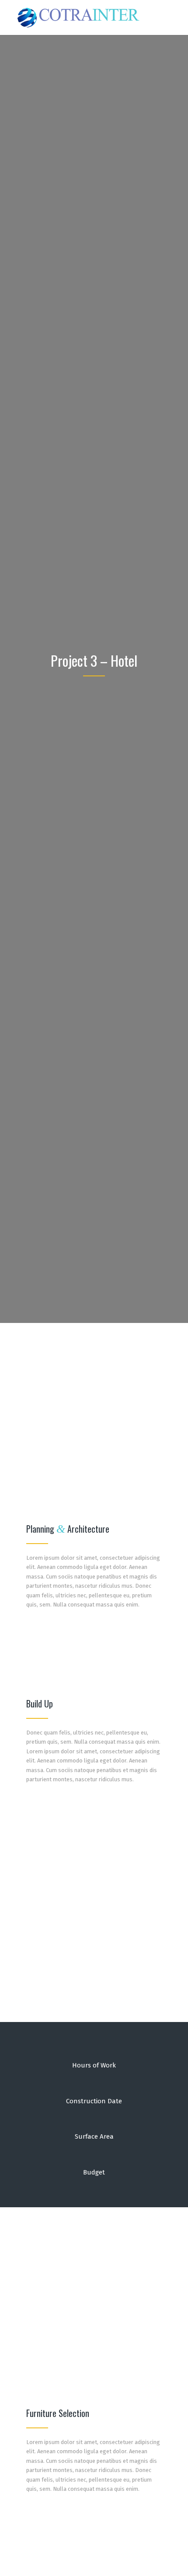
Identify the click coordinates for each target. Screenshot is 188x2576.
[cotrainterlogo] (78, 17)
